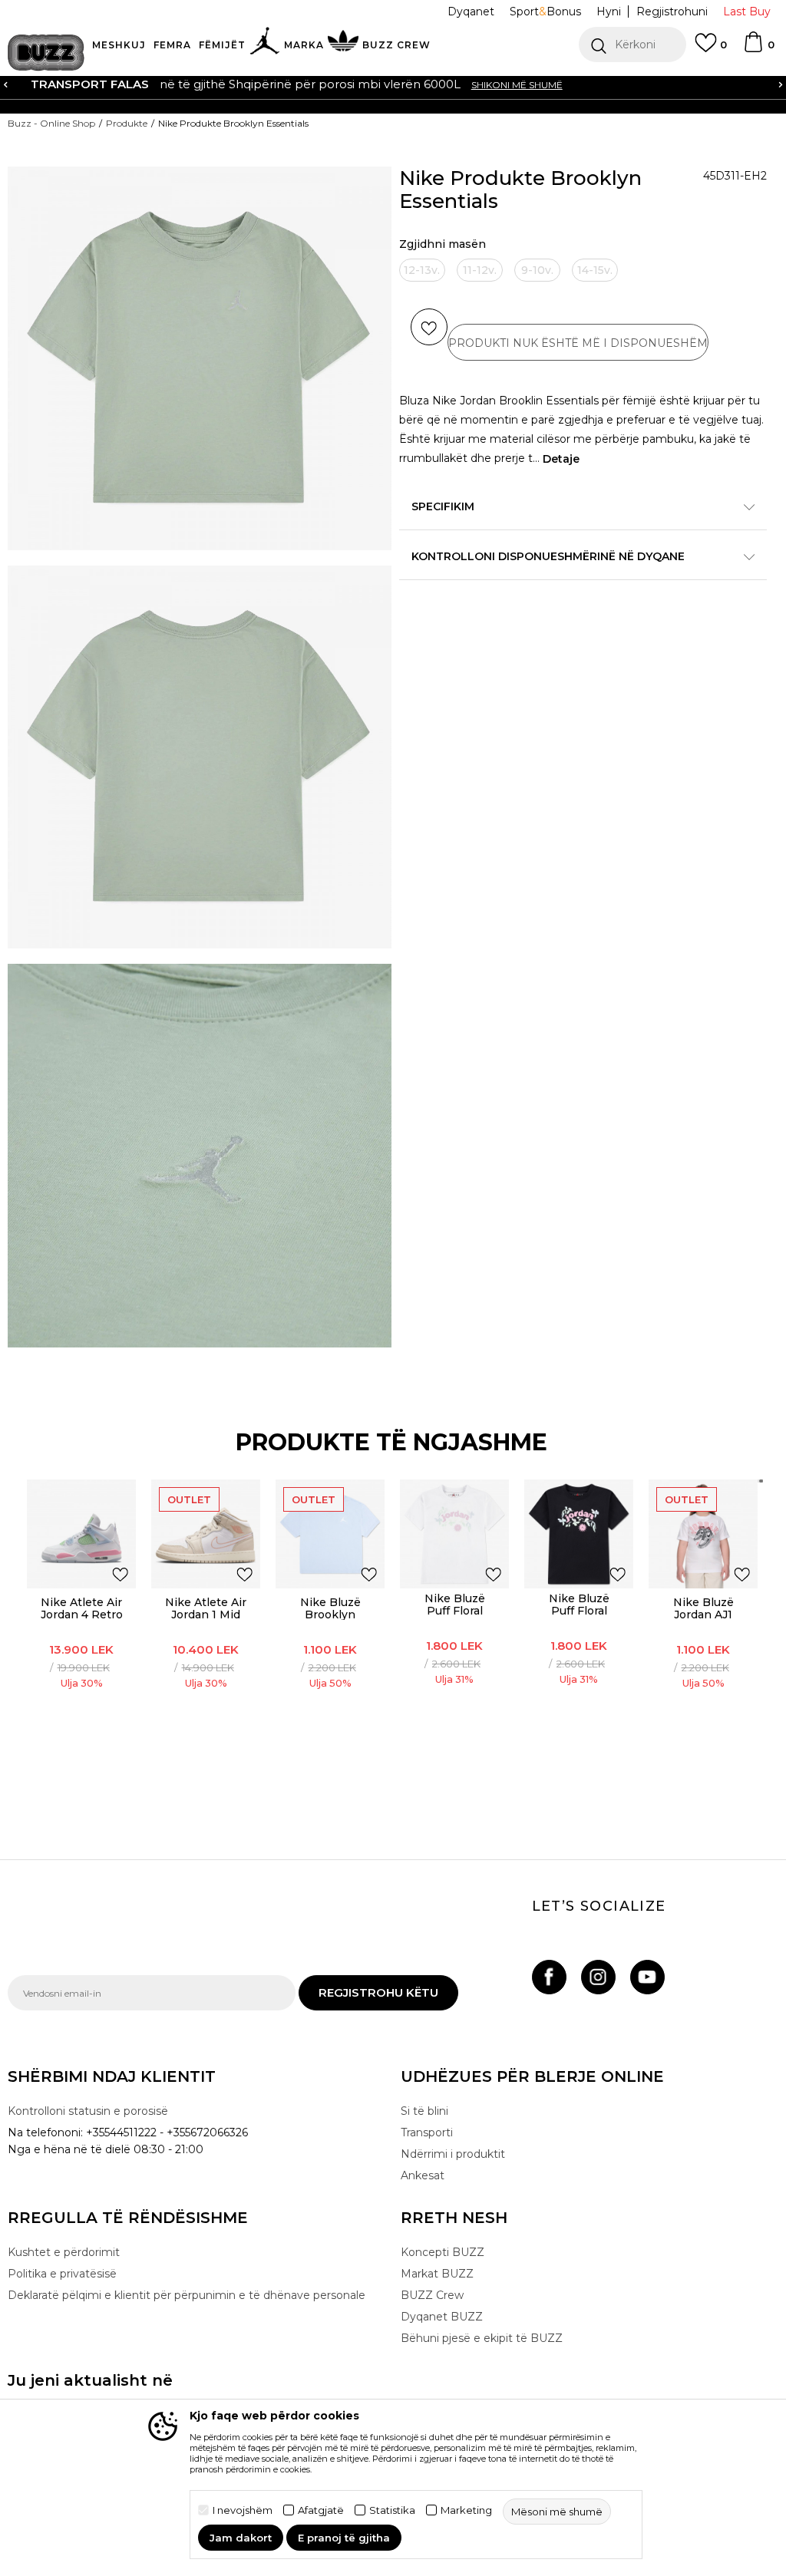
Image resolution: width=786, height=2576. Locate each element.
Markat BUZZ (437, 2274)
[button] (632, 45)
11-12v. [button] (480, 270)
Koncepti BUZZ (443, 2252)
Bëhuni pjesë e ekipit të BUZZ (482, 2338)
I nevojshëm (243, 2510)
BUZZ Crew (432, 2295)
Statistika (392, 2510)
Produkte (127, 123)
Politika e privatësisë (62, 2274)
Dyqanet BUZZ (442, 2317)
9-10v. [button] (537, 270)
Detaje (561, 459)
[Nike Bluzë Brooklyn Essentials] (330, 1534)
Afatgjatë (321, 2510)
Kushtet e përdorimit (64, 2252)
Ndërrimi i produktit (453, 2154)
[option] (393, 84)
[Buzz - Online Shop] (46, 53)
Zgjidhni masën (443, 244)
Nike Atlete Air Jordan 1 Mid (206, 1608)
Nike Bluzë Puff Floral (455, 1605)
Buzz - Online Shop (51, 123)
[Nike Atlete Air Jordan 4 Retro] (81, 1534)
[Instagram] (598, 1977)
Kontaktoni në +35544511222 (305, 84)
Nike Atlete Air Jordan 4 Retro (82, 1608)
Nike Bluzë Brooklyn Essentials (330, 1615)
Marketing (466, 2510)
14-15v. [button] (595, 270)
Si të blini (424, 2111)
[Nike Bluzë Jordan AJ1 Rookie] (703, 1534)
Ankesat (423, 2175)
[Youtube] (647, 1977)
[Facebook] (549, 1977)
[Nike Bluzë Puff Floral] (454, 1534)
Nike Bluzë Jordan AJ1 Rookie (703, 1615)
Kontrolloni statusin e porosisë (88, 2111)
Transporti (427, 2132)
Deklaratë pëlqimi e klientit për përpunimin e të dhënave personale (187, 2295)
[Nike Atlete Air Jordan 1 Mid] (206, 1534)
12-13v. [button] (422, 270)
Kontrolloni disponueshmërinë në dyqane (548, 556)
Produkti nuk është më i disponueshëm (578, 343)
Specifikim (443, 506)
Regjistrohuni (672, 12)
